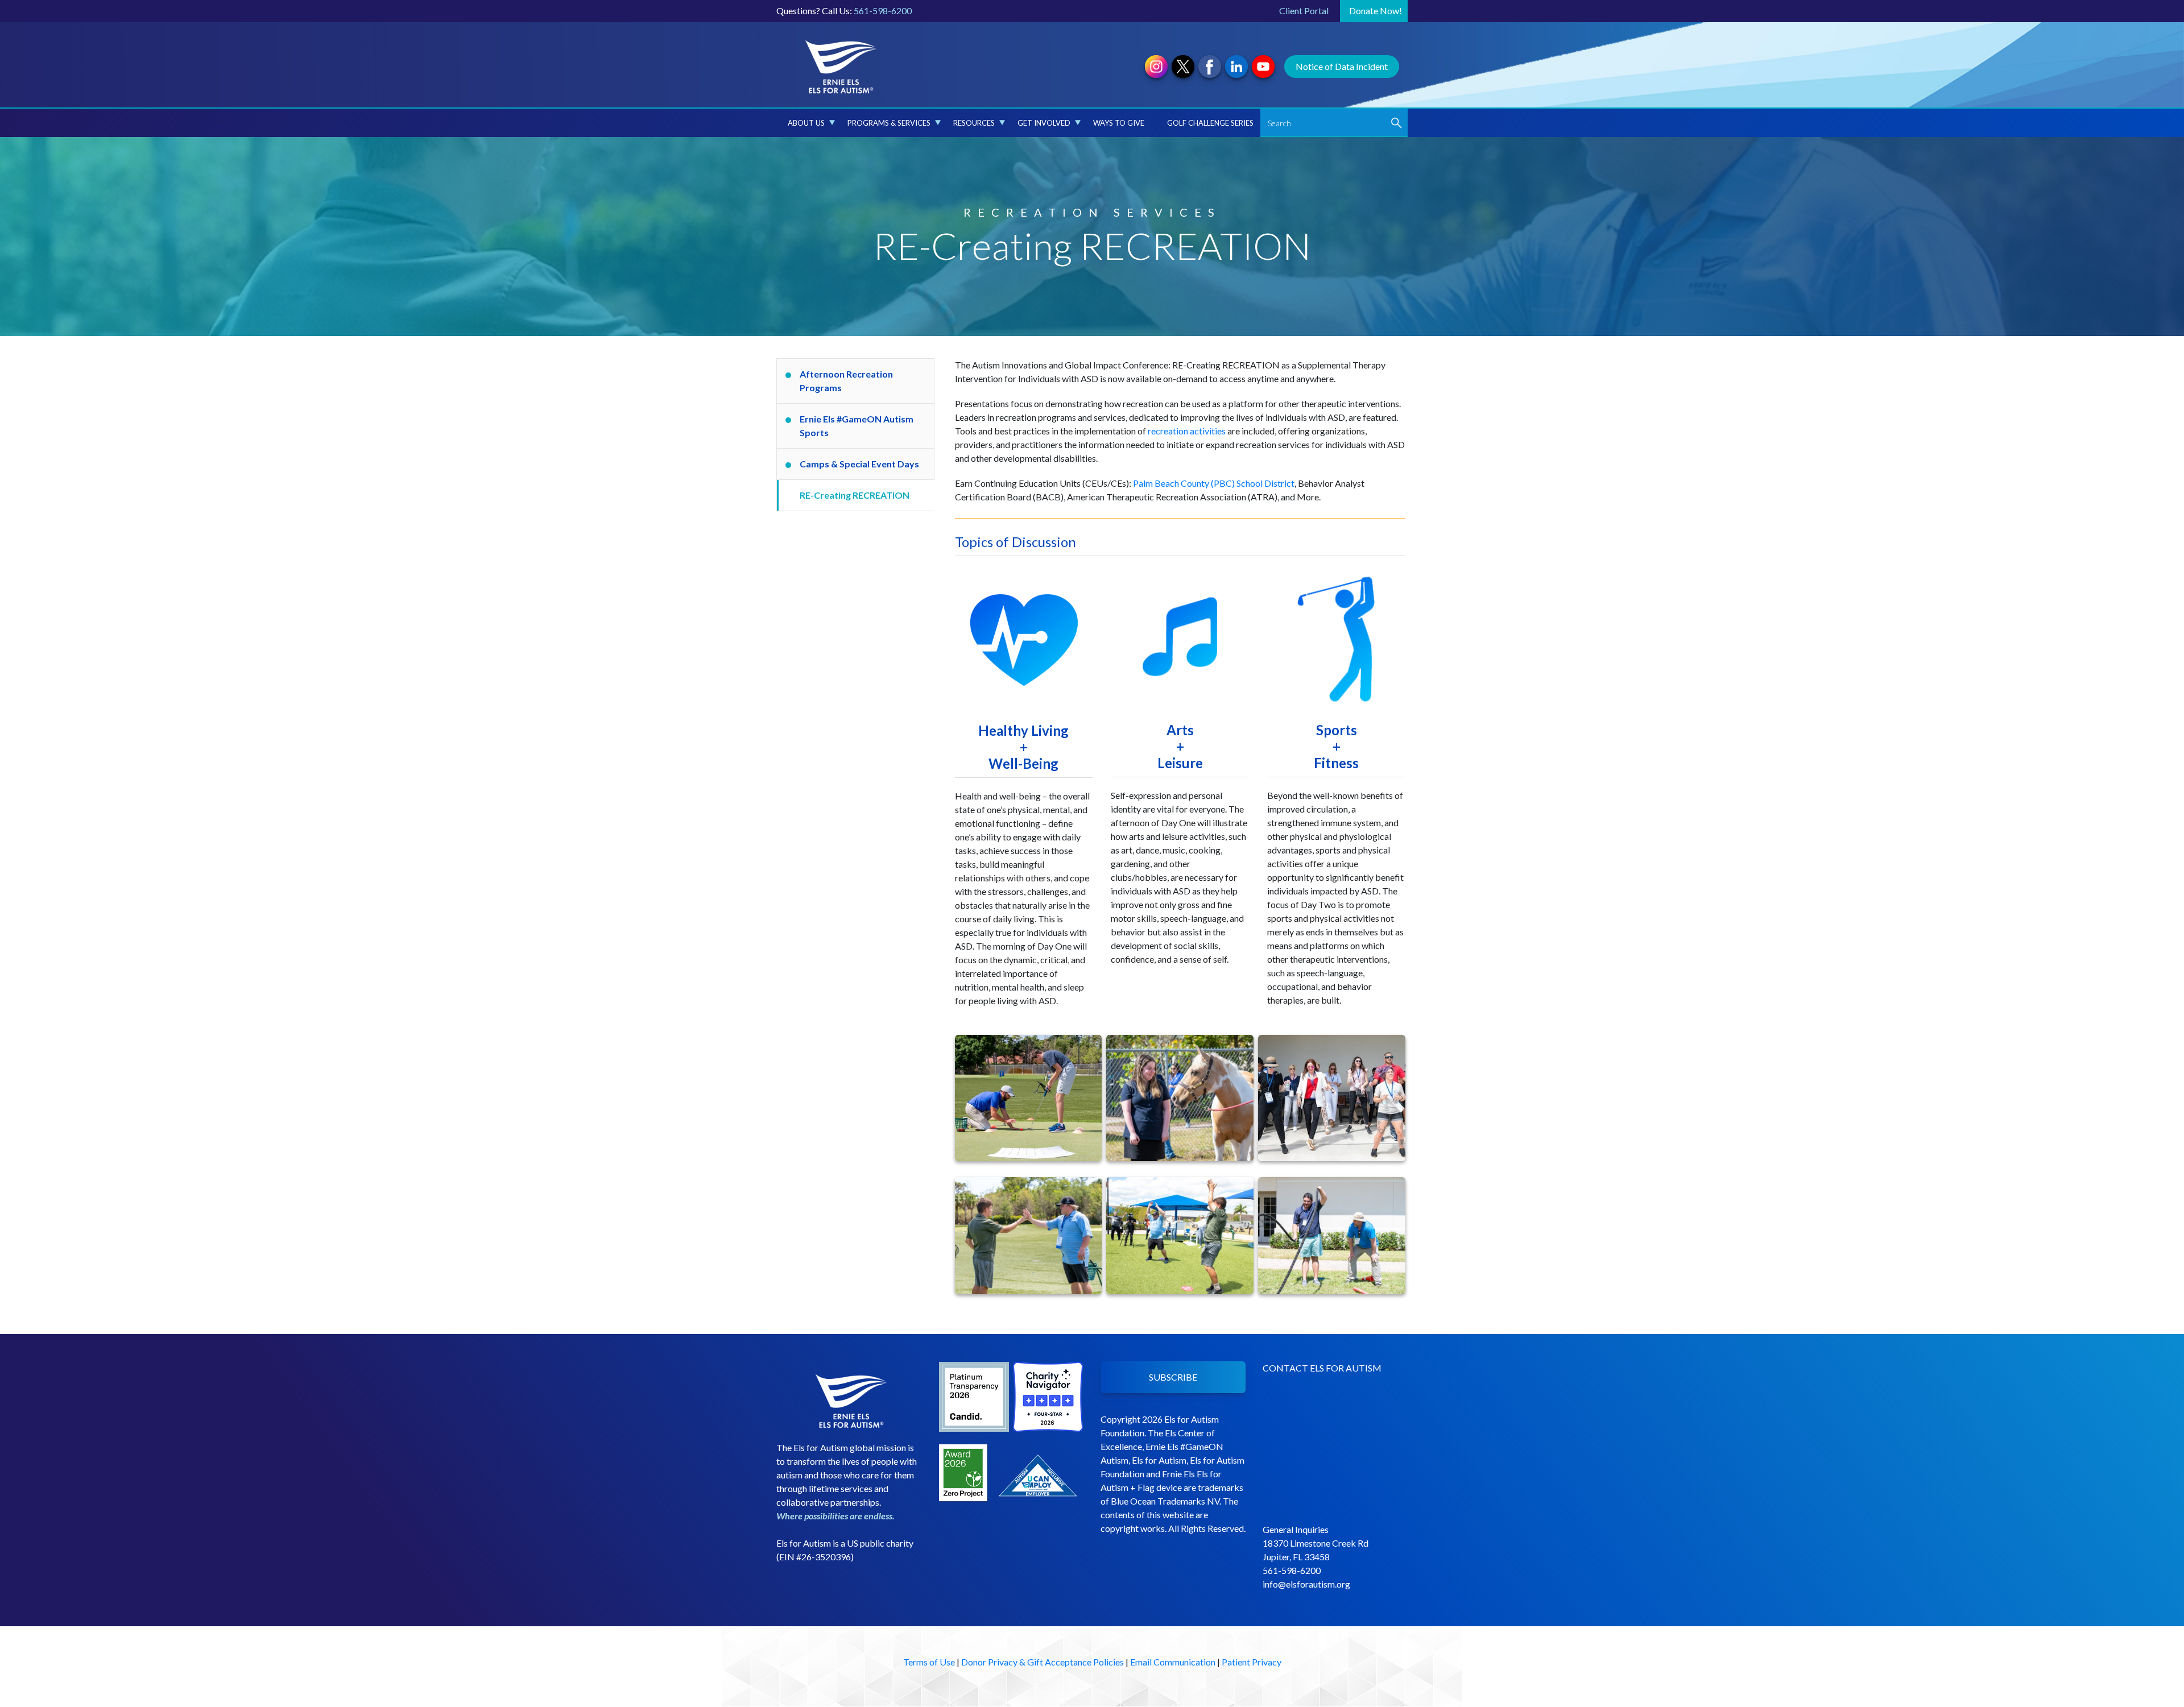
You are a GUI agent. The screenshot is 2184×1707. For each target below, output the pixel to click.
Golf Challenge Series (1210, 123)
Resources (974, 123)
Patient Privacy (1252, 1662)
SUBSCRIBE (1173, 1377)
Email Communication (1173, 1662)
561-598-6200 (883, 11)
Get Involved (1044, 123)
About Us (806, 123)
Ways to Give (1119, 123)
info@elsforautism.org (1306, 1584)
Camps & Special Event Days (859, 464)
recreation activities (1187, 431)
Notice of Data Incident (1342, 66)
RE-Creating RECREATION (855, 495)
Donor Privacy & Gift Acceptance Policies (1043, 1662)
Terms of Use (929, 1662)
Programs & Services (889, 123)
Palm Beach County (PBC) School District (1214, 483)
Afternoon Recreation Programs (846, 381)
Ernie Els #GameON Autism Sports (857, 426)
